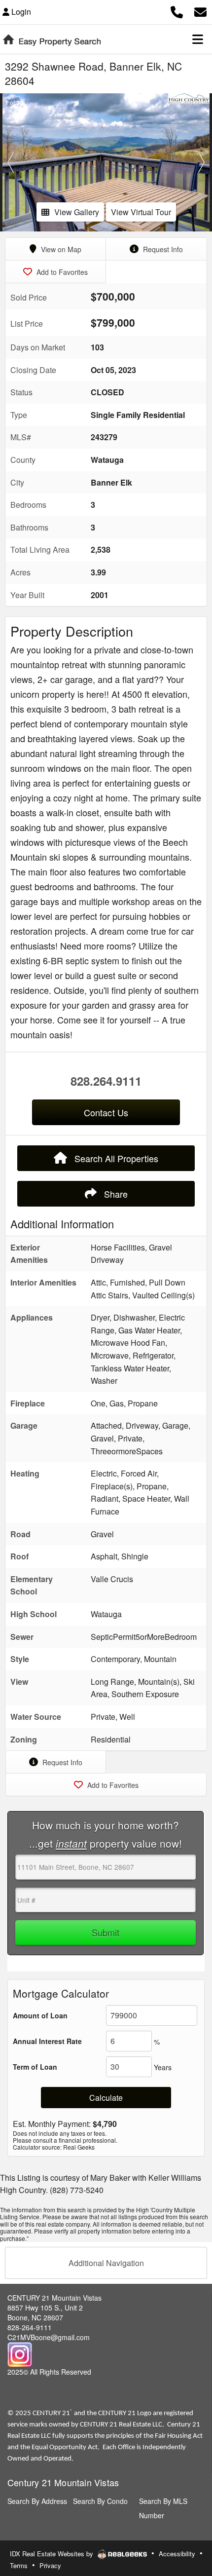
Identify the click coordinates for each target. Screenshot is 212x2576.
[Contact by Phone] (177, 11)
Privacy (50, 2565)
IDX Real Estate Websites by (53, 2554)
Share (115, 1194)
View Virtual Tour (141, 212)
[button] (11, 162)
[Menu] (198, 39)
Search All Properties (115, 1158)
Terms (19, 2565)
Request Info (162, 249)
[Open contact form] (200, 11)
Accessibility (177, 2554)
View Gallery (77, 212)
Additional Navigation (106, 2263)
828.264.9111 (106, 1081)
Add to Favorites (61, 272)
